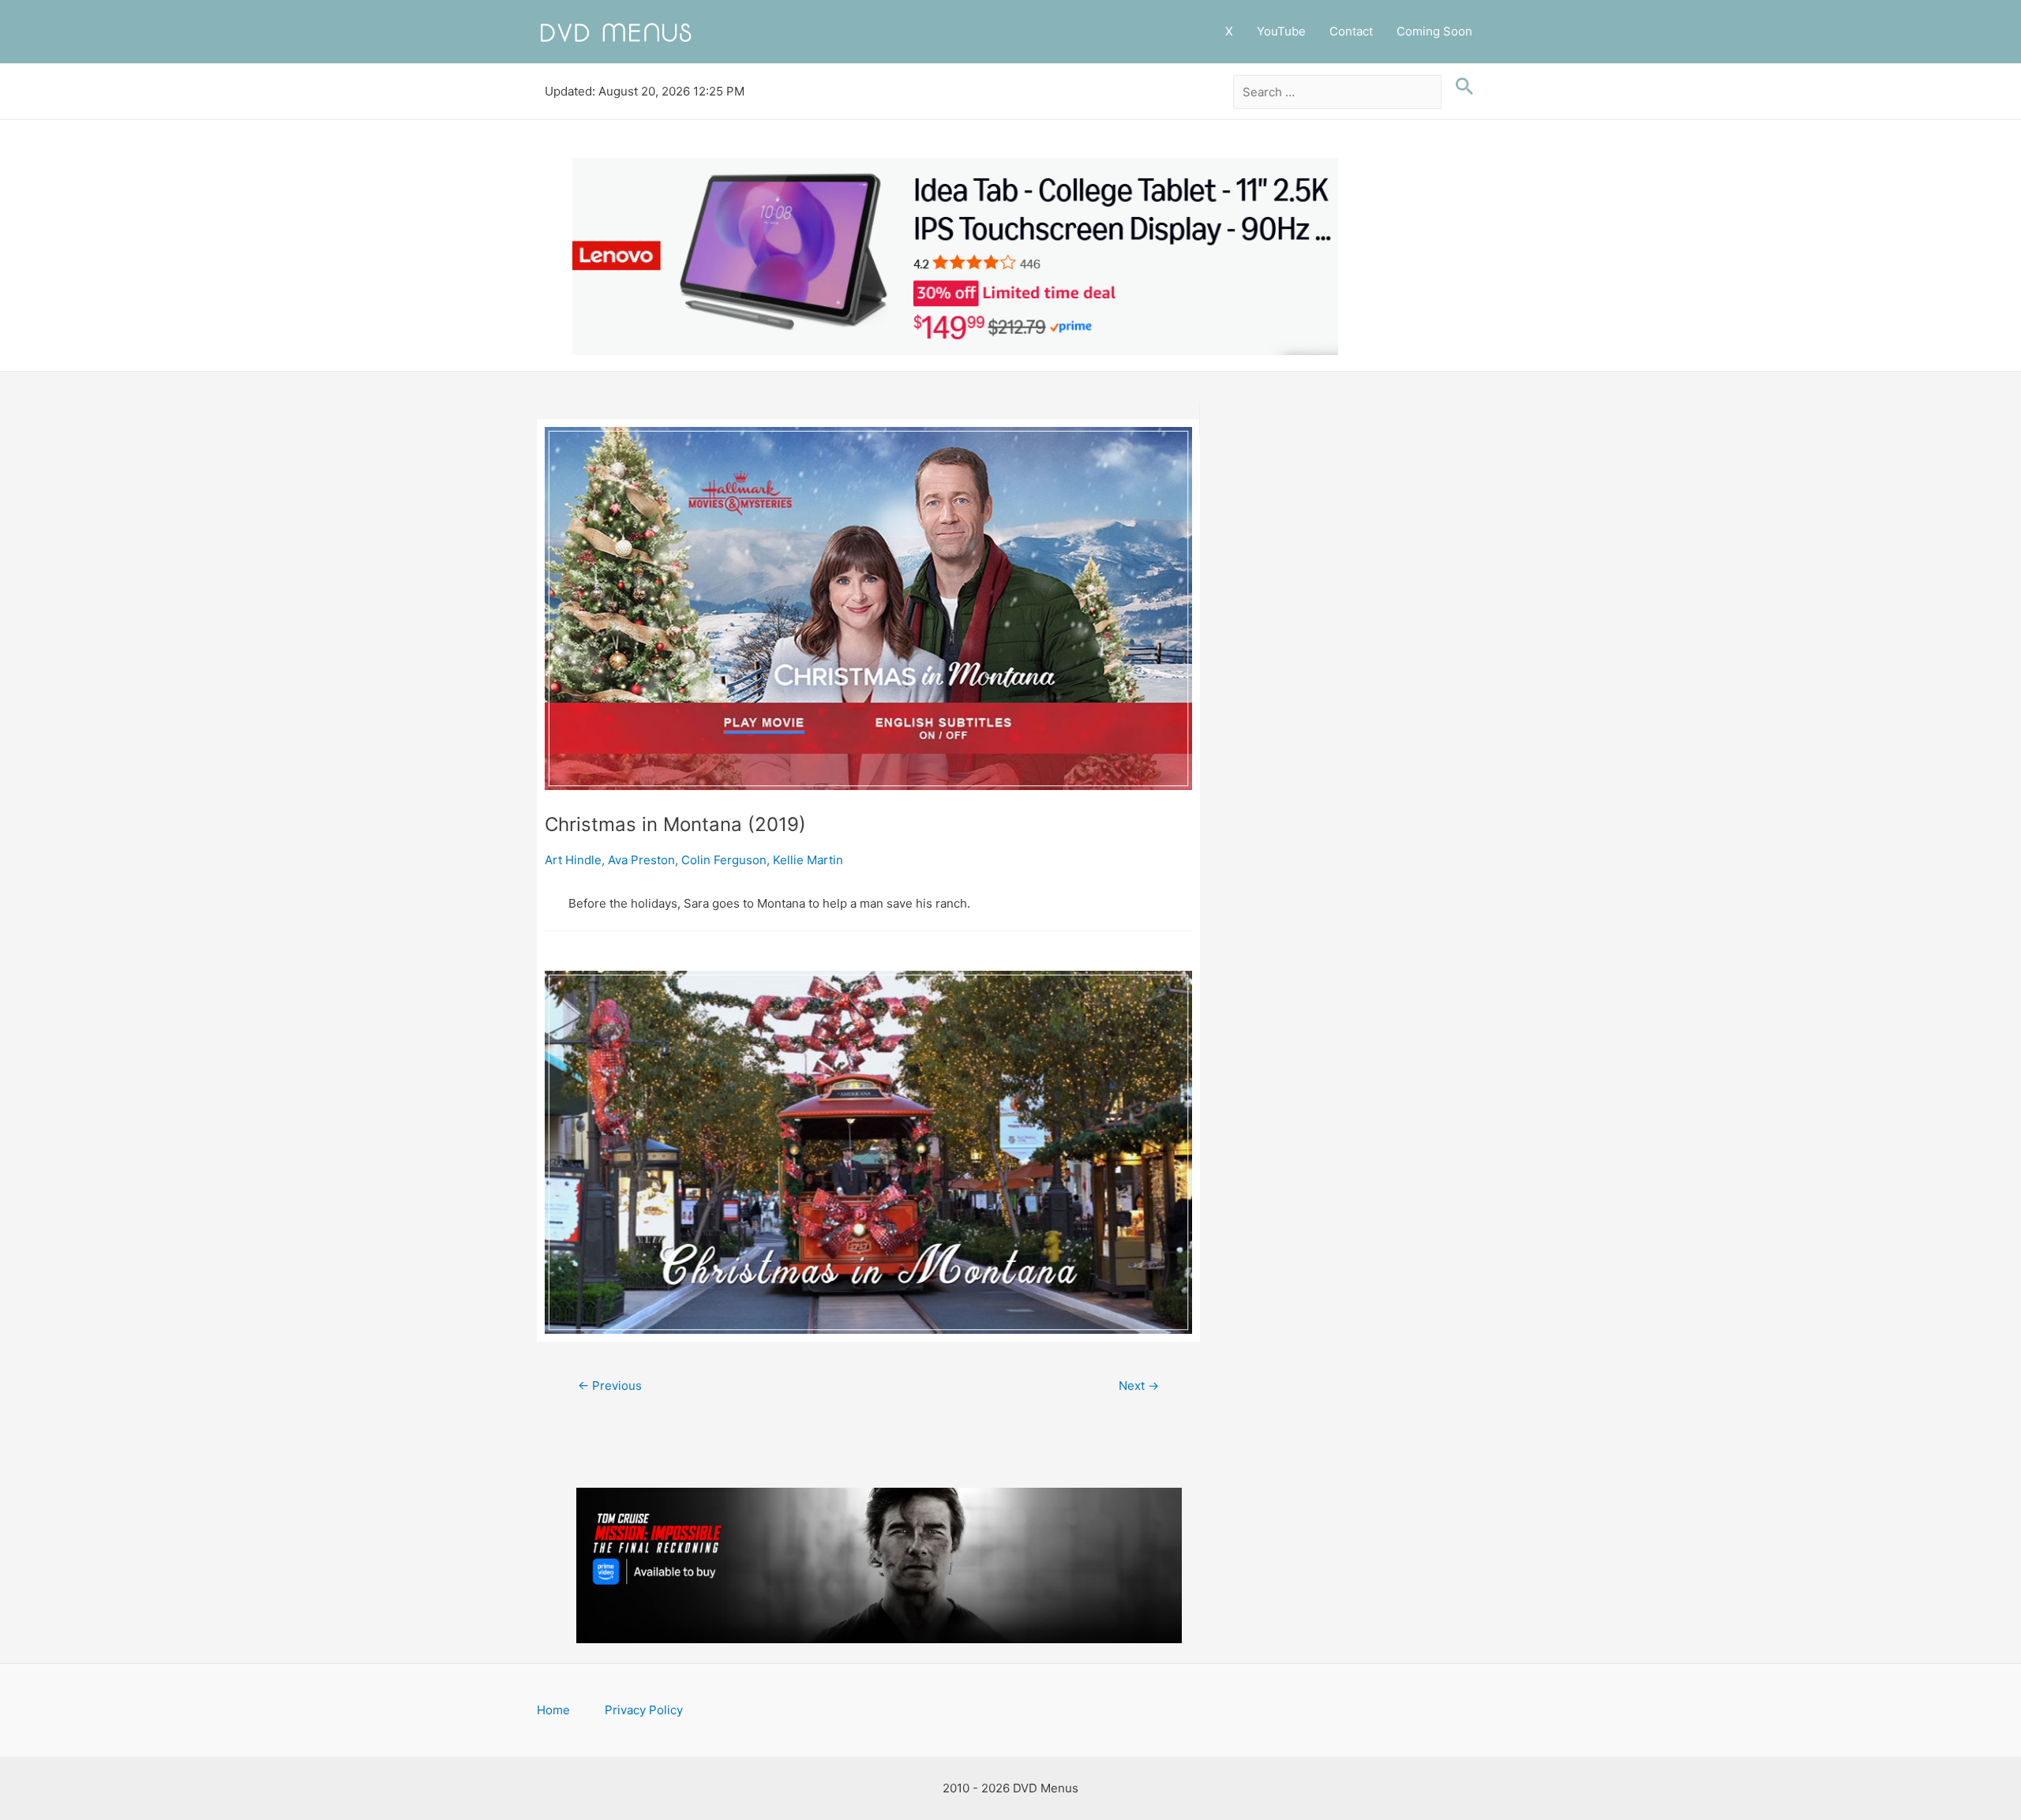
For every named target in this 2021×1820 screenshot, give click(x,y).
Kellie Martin (808, 860)
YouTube (1281, 31)
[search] (1338, 92)
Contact (1351, 31)
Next (1139, 1386)
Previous (610, 1386)
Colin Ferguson (724, 860)
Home (553, 1710)
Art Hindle (573, 860)
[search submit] (1460, 87)
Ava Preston (641, 860)
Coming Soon (1434, 31)
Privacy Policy (644, 1710)
